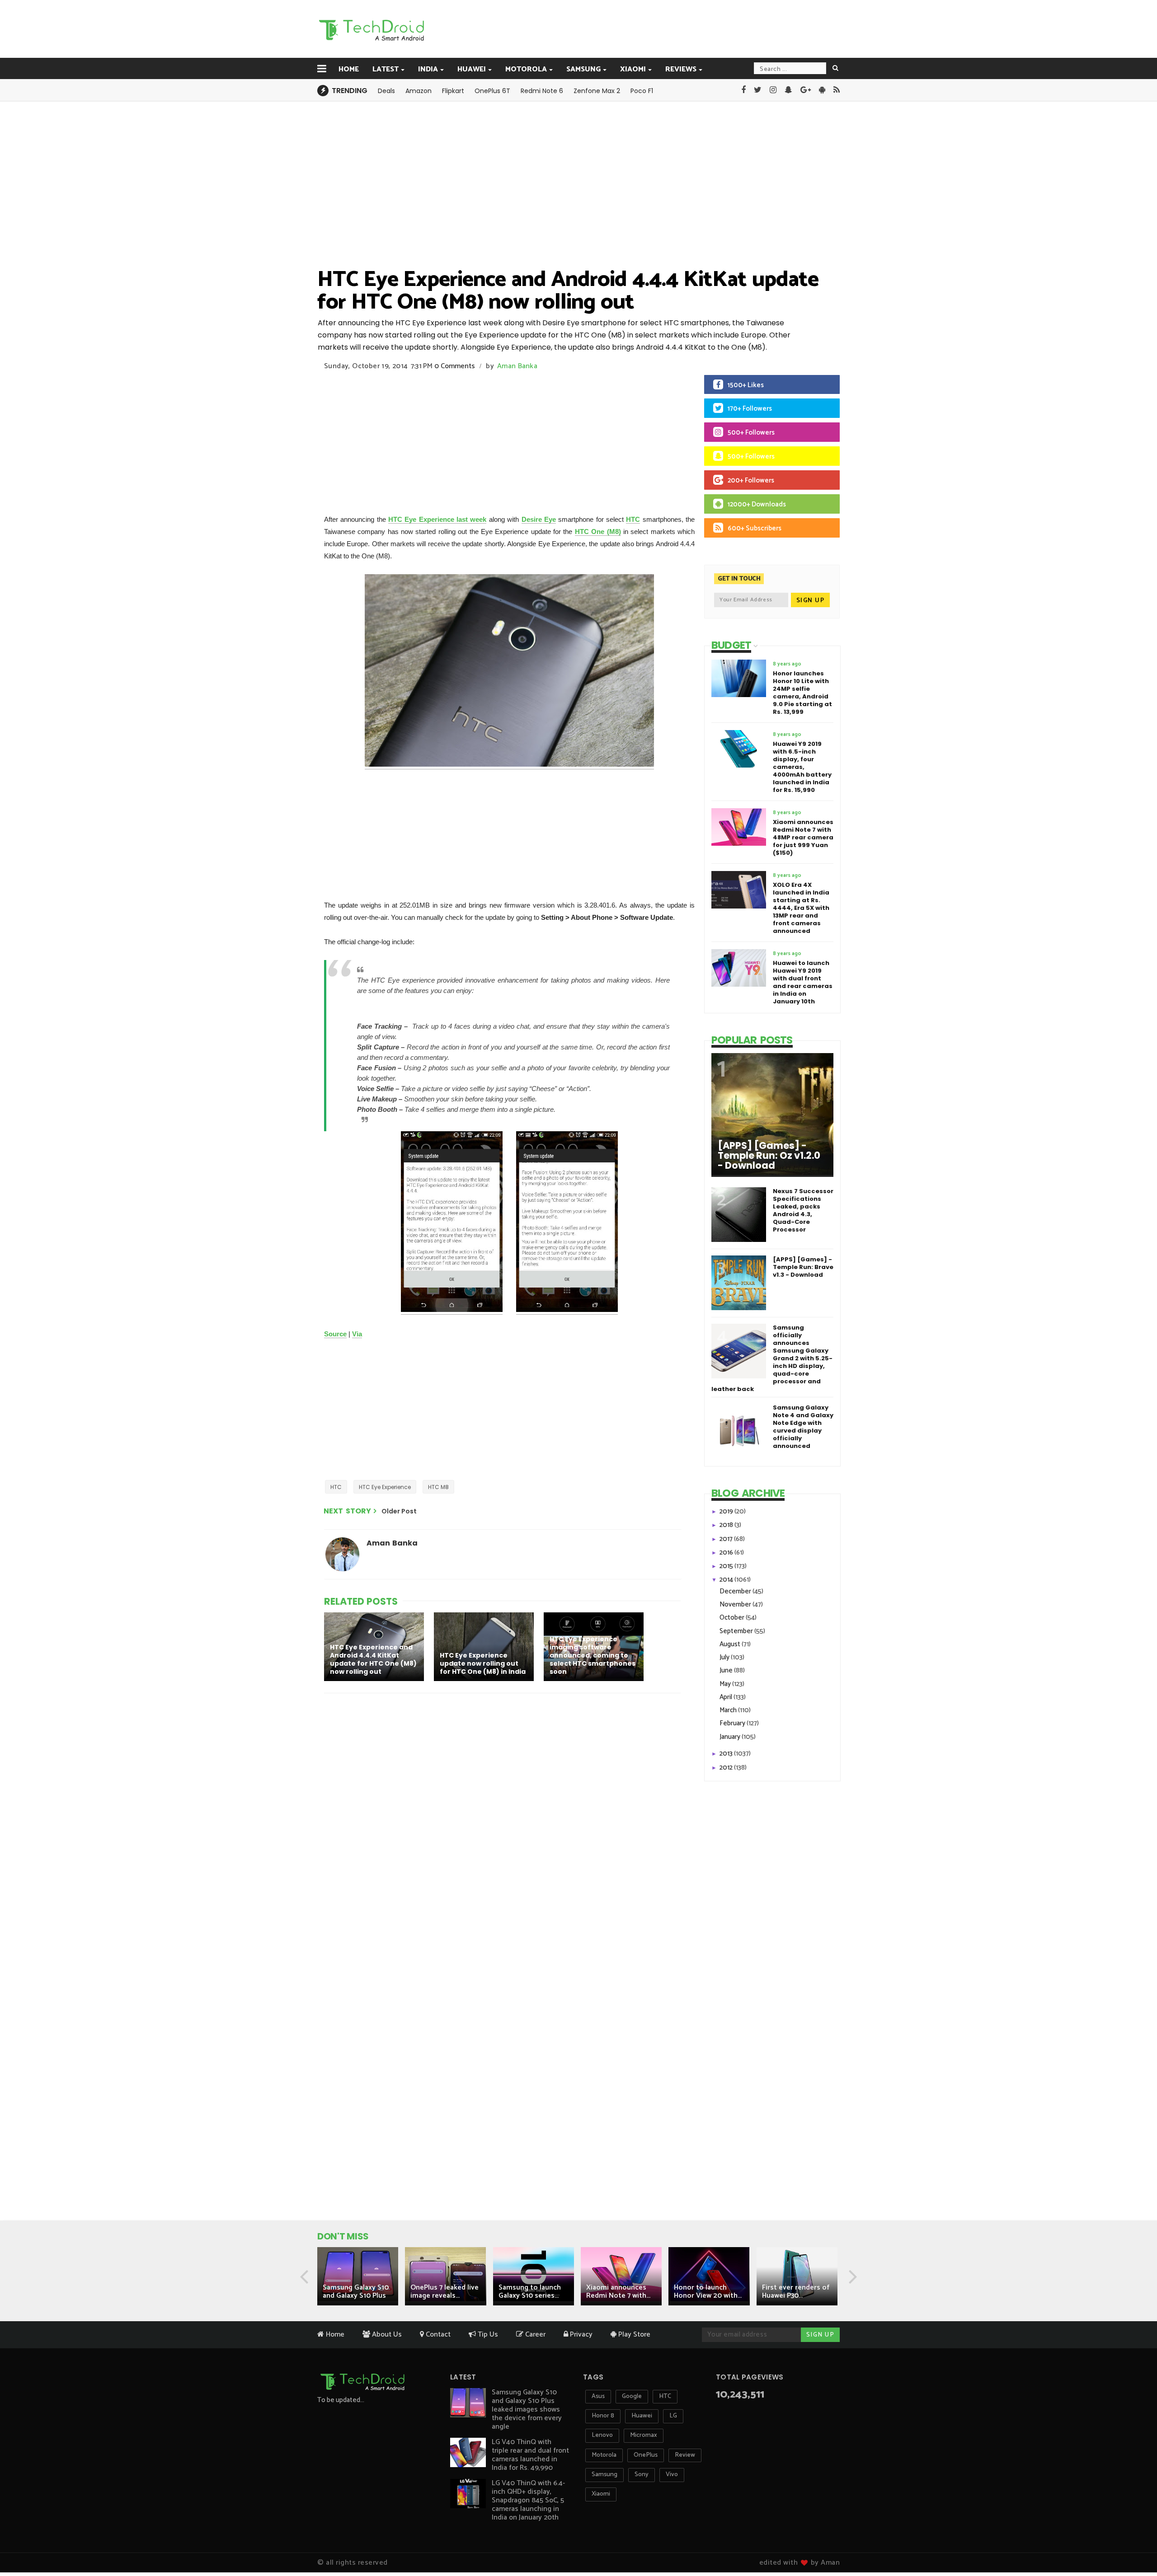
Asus (598, 2396)
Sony (642, 2475)
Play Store (633, 2335)
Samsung (583, 69)
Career (534, 2335)
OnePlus (646, 2455)
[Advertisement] (624, 28)
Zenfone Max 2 (597, 91)
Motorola (526, 69)
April (727, 1697)
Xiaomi (633, 69)
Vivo (672, 2475)
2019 (727, 1511)
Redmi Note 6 (542, 91)
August (731, 1644)
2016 (727, 1553)
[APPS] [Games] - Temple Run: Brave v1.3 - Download (803, 1267)
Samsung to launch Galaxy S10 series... (530, 2292)
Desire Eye (539, 519)
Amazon (419, 91)
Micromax (644, 2435)
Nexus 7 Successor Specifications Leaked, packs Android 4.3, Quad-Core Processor (803, 1210)
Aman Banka (517, 366)
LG (673, 2416)
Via (357, 1334)
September (737, 1631)
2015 (727, 1566)
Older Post (399, 1511)
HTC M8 (438, 1487)
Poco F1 (642, 91)
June (727, 1670)
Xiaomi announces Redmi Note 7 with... (618, 2292)
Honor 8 (603, 2416)
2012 (727, 1768)
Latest (386, 69)
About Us (386, 2335)
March (729, 1710)
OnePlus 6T (492, 91)
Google (632, 2396)
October (733, 1618)
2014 (727, 1580)
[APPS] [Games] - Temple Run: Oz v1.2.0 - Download (769, 1156)
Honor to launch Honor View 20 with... (708, 2292)
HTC (633, 519)
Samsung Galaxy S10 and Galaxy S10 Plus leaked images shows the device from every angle (527, 2410)
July (725, 1657)
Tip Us (487, 2335)
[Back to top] (1135, 2541)
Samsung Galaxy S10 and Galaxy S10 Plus (356, 2292)
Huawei (472, 69)
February (733, 1723)
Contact (437, 2335)
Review (685, 2455)
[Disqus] (504, 1817)
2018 (727, 1525)
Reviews (681, 69)
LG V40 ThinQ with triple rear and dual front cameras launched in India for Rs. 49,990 (530, 2455)
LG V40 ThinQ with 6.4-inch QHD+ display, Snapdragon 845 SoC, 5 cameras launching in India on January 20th (528, 2500)
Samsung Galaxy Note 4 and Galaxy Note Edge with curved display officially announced (803, 1427)
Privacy (580, 2335)
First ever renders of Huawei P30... (796, 2292)
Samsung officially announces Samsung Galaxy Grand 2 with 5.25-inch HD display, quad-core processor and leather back (772, 1358)
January (731, 1737)
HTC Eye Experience (385, 1487)
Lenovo (602, 2435)
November (736, 1604)
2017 (727, 1539)
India (428, 69)
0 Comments (455, 366)
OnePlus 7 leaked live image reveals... (444, 2292)
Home (349, 69)
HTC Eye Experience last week (437, 519)
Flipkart (453, 91)
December (736, 1591)
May (726, 1684)
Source (335, 1334)
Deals (386, 91)
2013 (727, 1754)
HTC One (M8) (598, 532)
